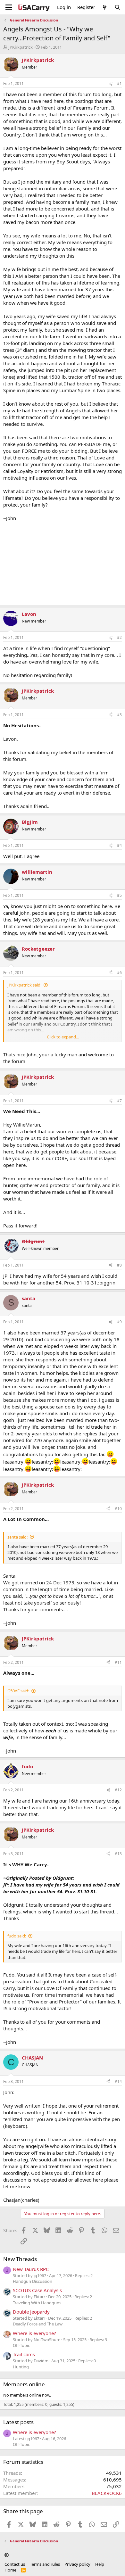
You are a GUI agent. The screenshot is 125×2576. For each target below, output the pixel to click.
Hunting (21, 2367)
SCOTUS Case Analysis (37, 2290)
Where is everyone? (34, 2333)
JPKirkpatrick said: (24, 985)
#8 (119, 1265)
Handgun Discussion (33, 2281)
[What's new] (105, 7)
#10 (118, 1509)
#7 (119, 1101)
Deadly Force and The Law (38, 2324)
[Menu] (9, 7)
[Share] (111, 84)
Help (100, 2564)
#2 (119, 637)
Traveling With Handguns (37, 2303)
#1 (119, 83)
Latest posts (18, 2422)
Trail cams (24, 2354)
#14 (118, 2081)
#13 (118, 1854)
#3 (119, 715)
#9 (119, 1322)
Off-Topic (21, 2345)
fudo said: (17, 1936)
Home (10, 2570)
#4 (119, 845)
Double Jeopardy (31, 2312)
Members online (24, 2384)
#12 (118, 1790)
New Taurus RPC (31, 2269)
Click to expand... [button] (63, 1037)
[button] (7, 2555)
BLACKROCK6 (107, 2493)
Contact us (15, 2564)
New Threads (20, 2259)
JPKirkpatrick (21, 47)
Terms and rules (45, 2564)
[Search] (117, 7)
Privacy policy (77, 2564)
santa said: (17, 1537)
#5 (119, 895)
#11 (118, 1662)
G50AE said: (18, 1691)
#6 (119, 973)
